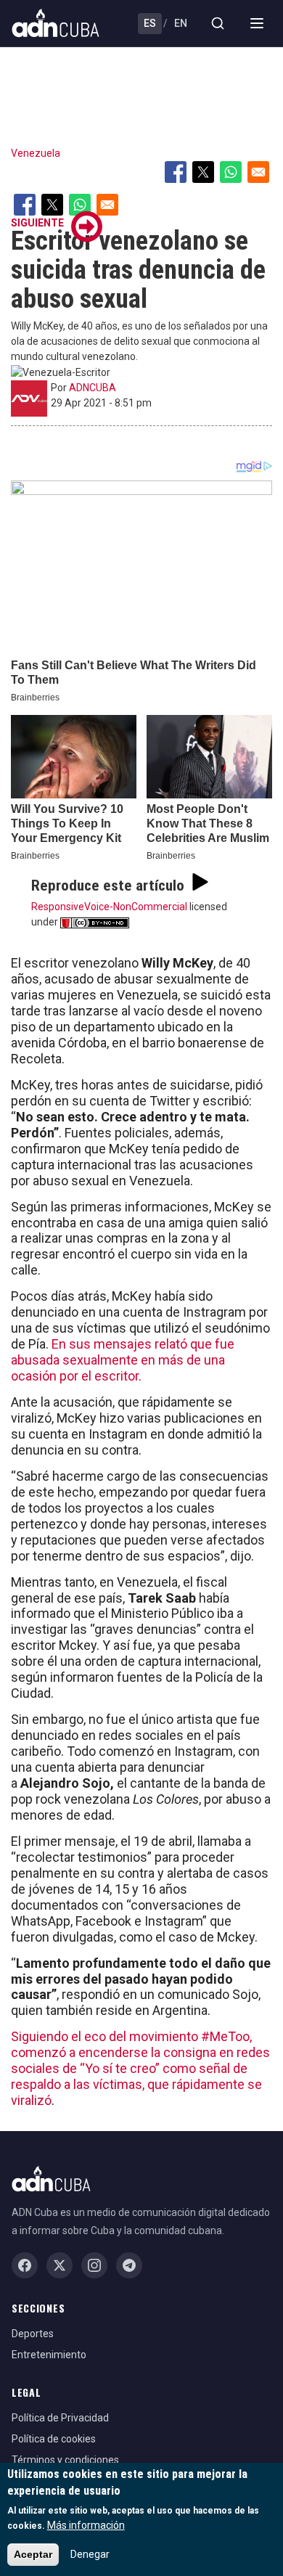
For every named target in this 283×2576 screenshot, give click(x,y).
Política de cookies (54, 2439)
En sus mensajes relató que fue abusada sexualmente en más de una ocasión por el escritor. (123, 1360)
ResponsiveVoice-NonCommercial (109, 907)
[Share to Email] (258, 172)
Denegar (90, 2554)
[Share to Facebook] (176, 172)
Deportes (33, 2334)
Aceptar (33, 2554)
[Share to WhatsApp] (231, 172)
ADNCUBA (93, 388)
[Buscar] (218, 23)
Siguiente (37, 223)
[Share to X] (203, 172)
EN (181, 23)
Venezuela (36, 153)
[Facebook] (25, 2265)
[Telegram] (129, 2265)
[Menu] (257, 23)
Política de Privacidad (60, 2418)
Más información (86, 2525)
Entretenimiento (49, 2355)
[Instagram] (94, 2265)
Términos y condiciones (65, 2460)
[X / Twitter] (60, 2265)
